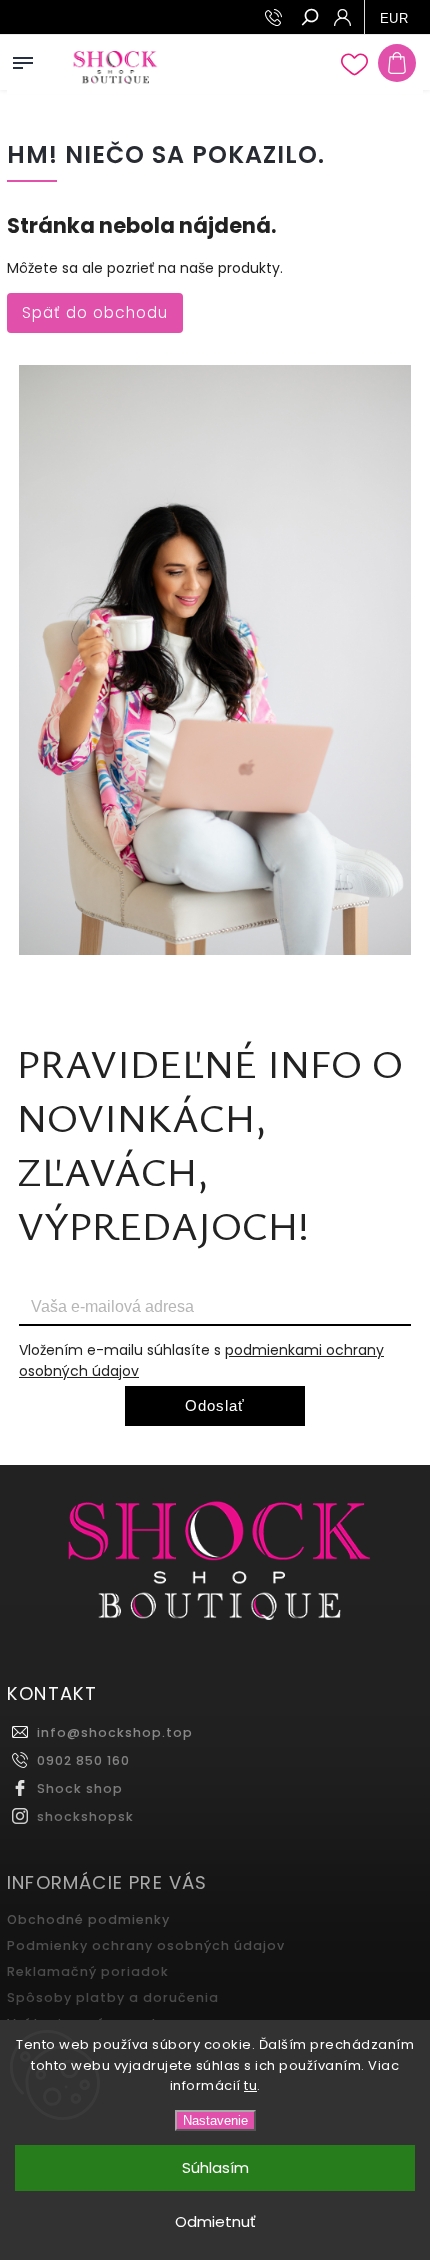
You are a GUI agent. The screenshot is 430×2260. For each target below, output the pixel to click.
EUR (394, 18)
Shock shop (80, 1788)
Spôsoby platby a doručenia (113, 1997)
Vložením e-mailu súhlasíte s (201, 1360)
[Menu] (23, 59)
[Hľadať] (309, 19)
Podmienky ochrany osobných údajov (146, 1945)
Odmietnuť (215, 2221)
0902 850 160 (83, 1760)
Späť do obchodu (95, 312)
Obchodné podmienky (88, 1919)
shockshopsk (85, 1816)
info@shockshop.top (115, 1732)
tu (250, 2085)
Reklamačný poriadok (88, 1971)
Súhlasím (215, 2167)
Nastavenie (215, 2120)
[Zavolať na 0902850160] (276, 18)
